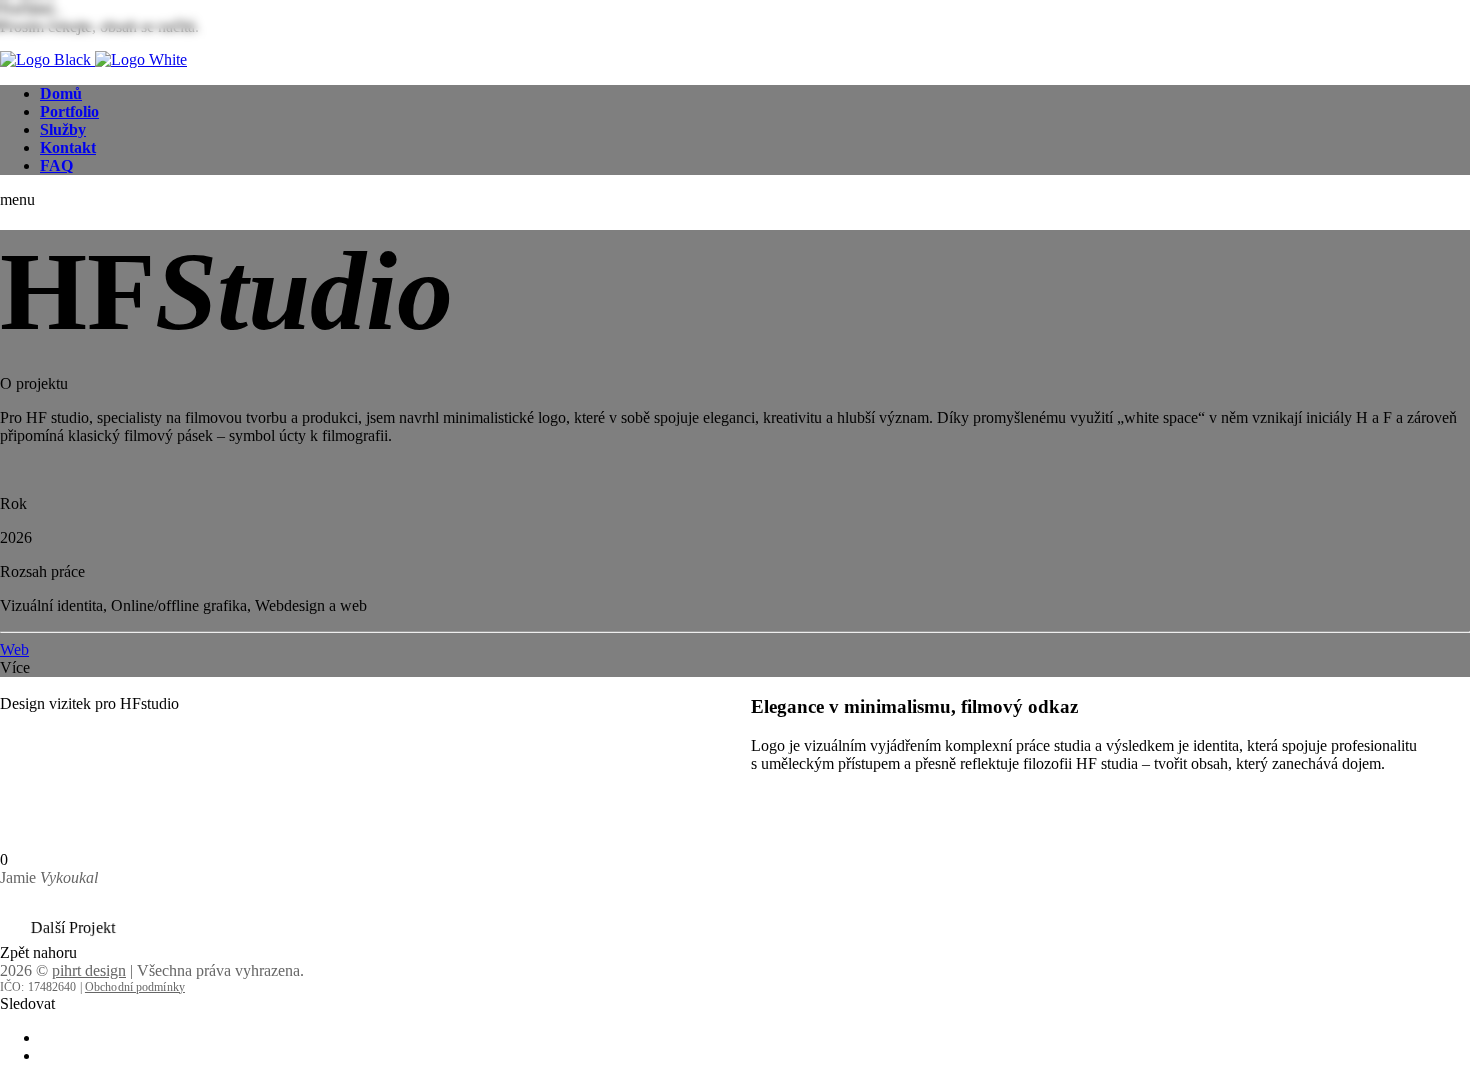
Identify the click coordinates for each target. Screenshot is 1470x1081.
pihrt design (89, 970)
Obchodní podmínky (135, 987)
